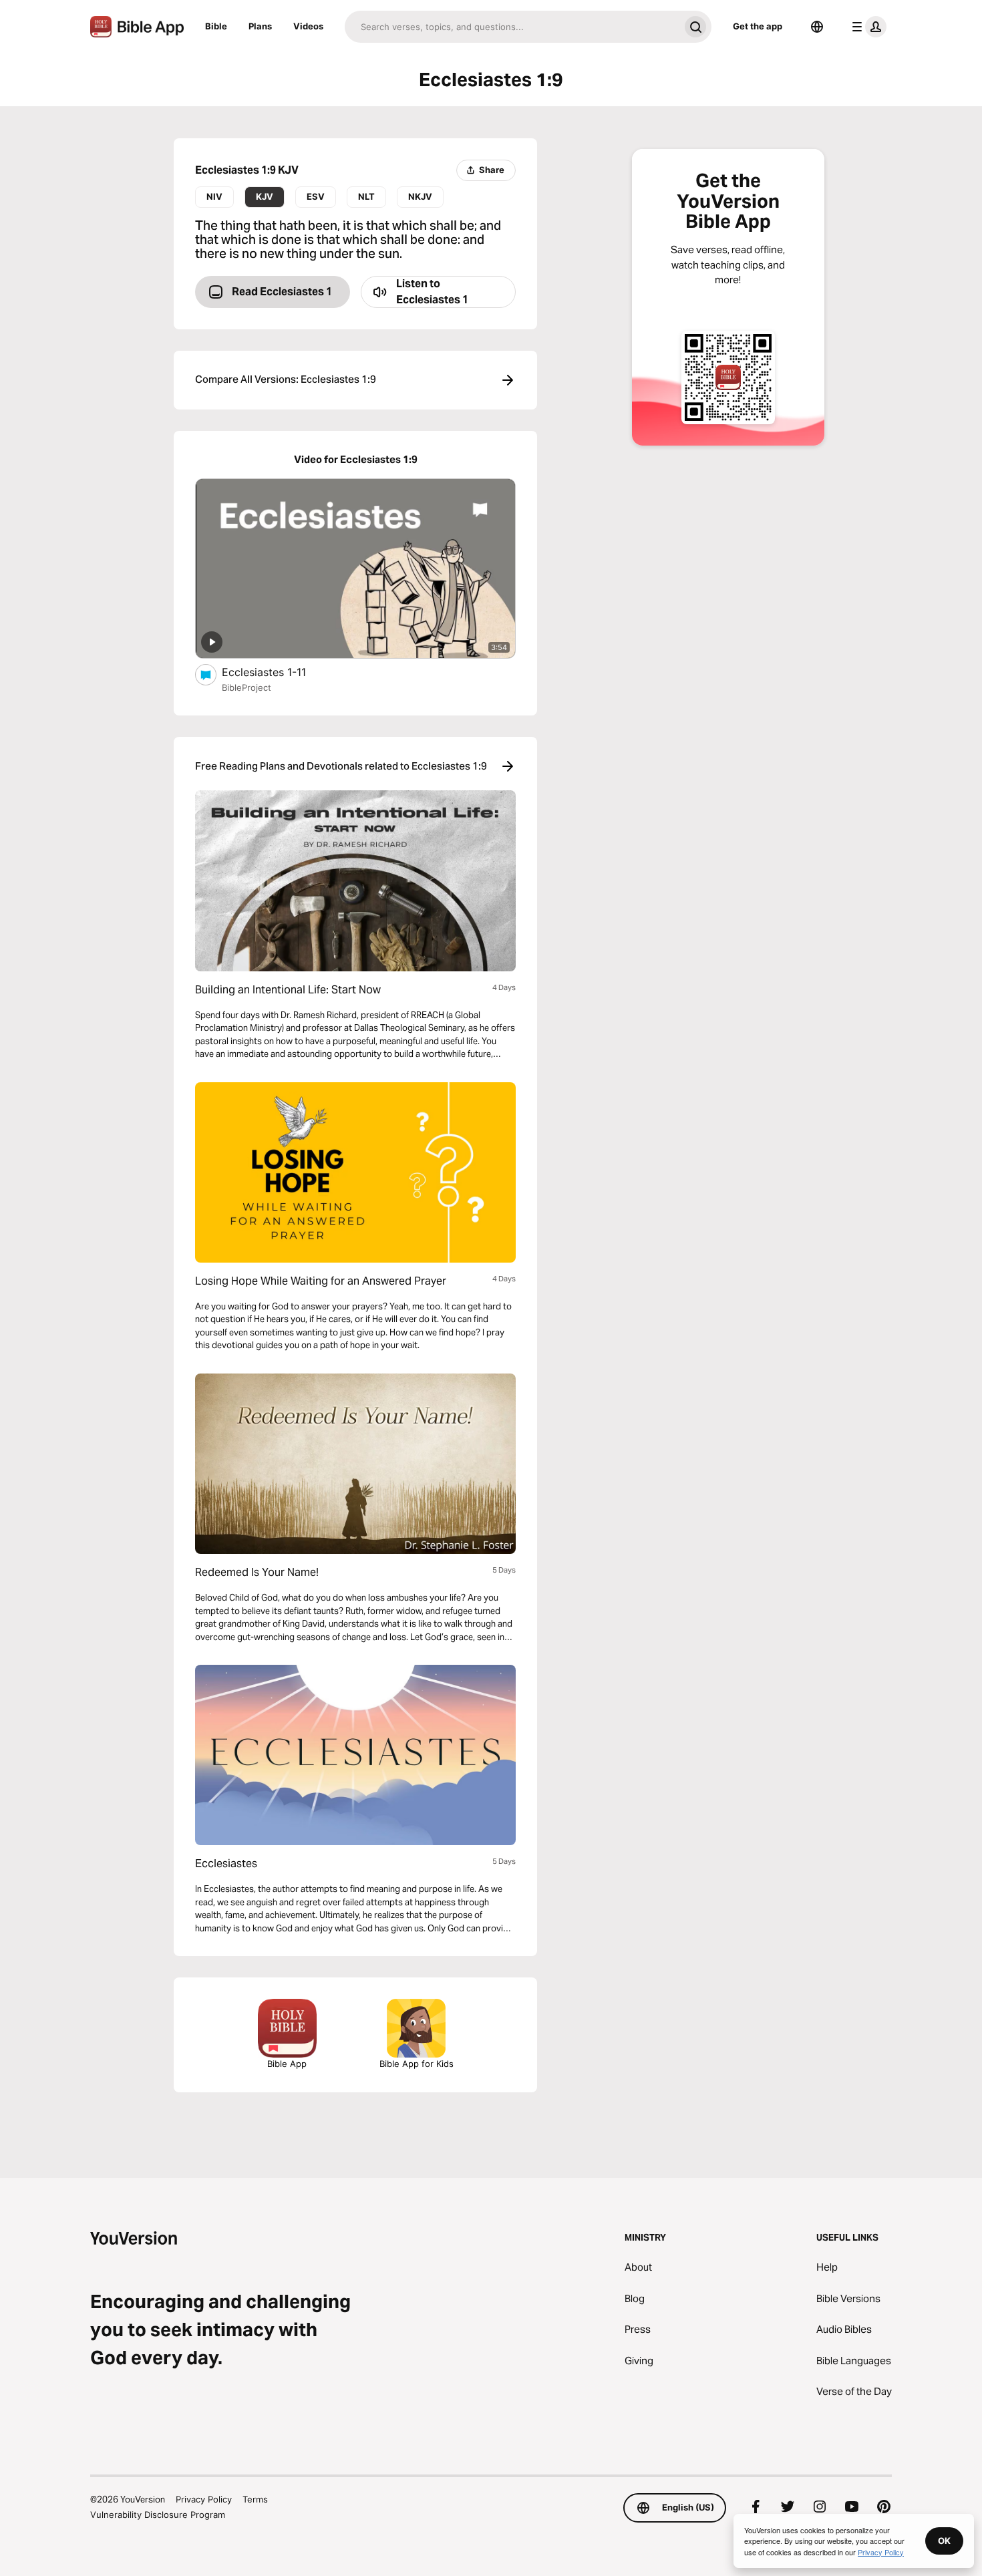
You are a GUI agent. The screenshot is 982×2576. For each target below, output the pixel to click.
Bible (216, 26)
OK (944, 2541)
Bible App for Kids (417, 2064)
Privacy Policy (204, 2499)
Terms (255, 2499)
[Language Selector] (817, 27)
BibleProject (247, 687)
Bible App (287, 2064)
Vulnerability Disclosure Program (158, 2515)
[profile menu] (866, 27)
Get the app (758, 26)
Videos (308, 26)
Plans (260, 26)
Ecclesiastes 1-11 (278, 672)
